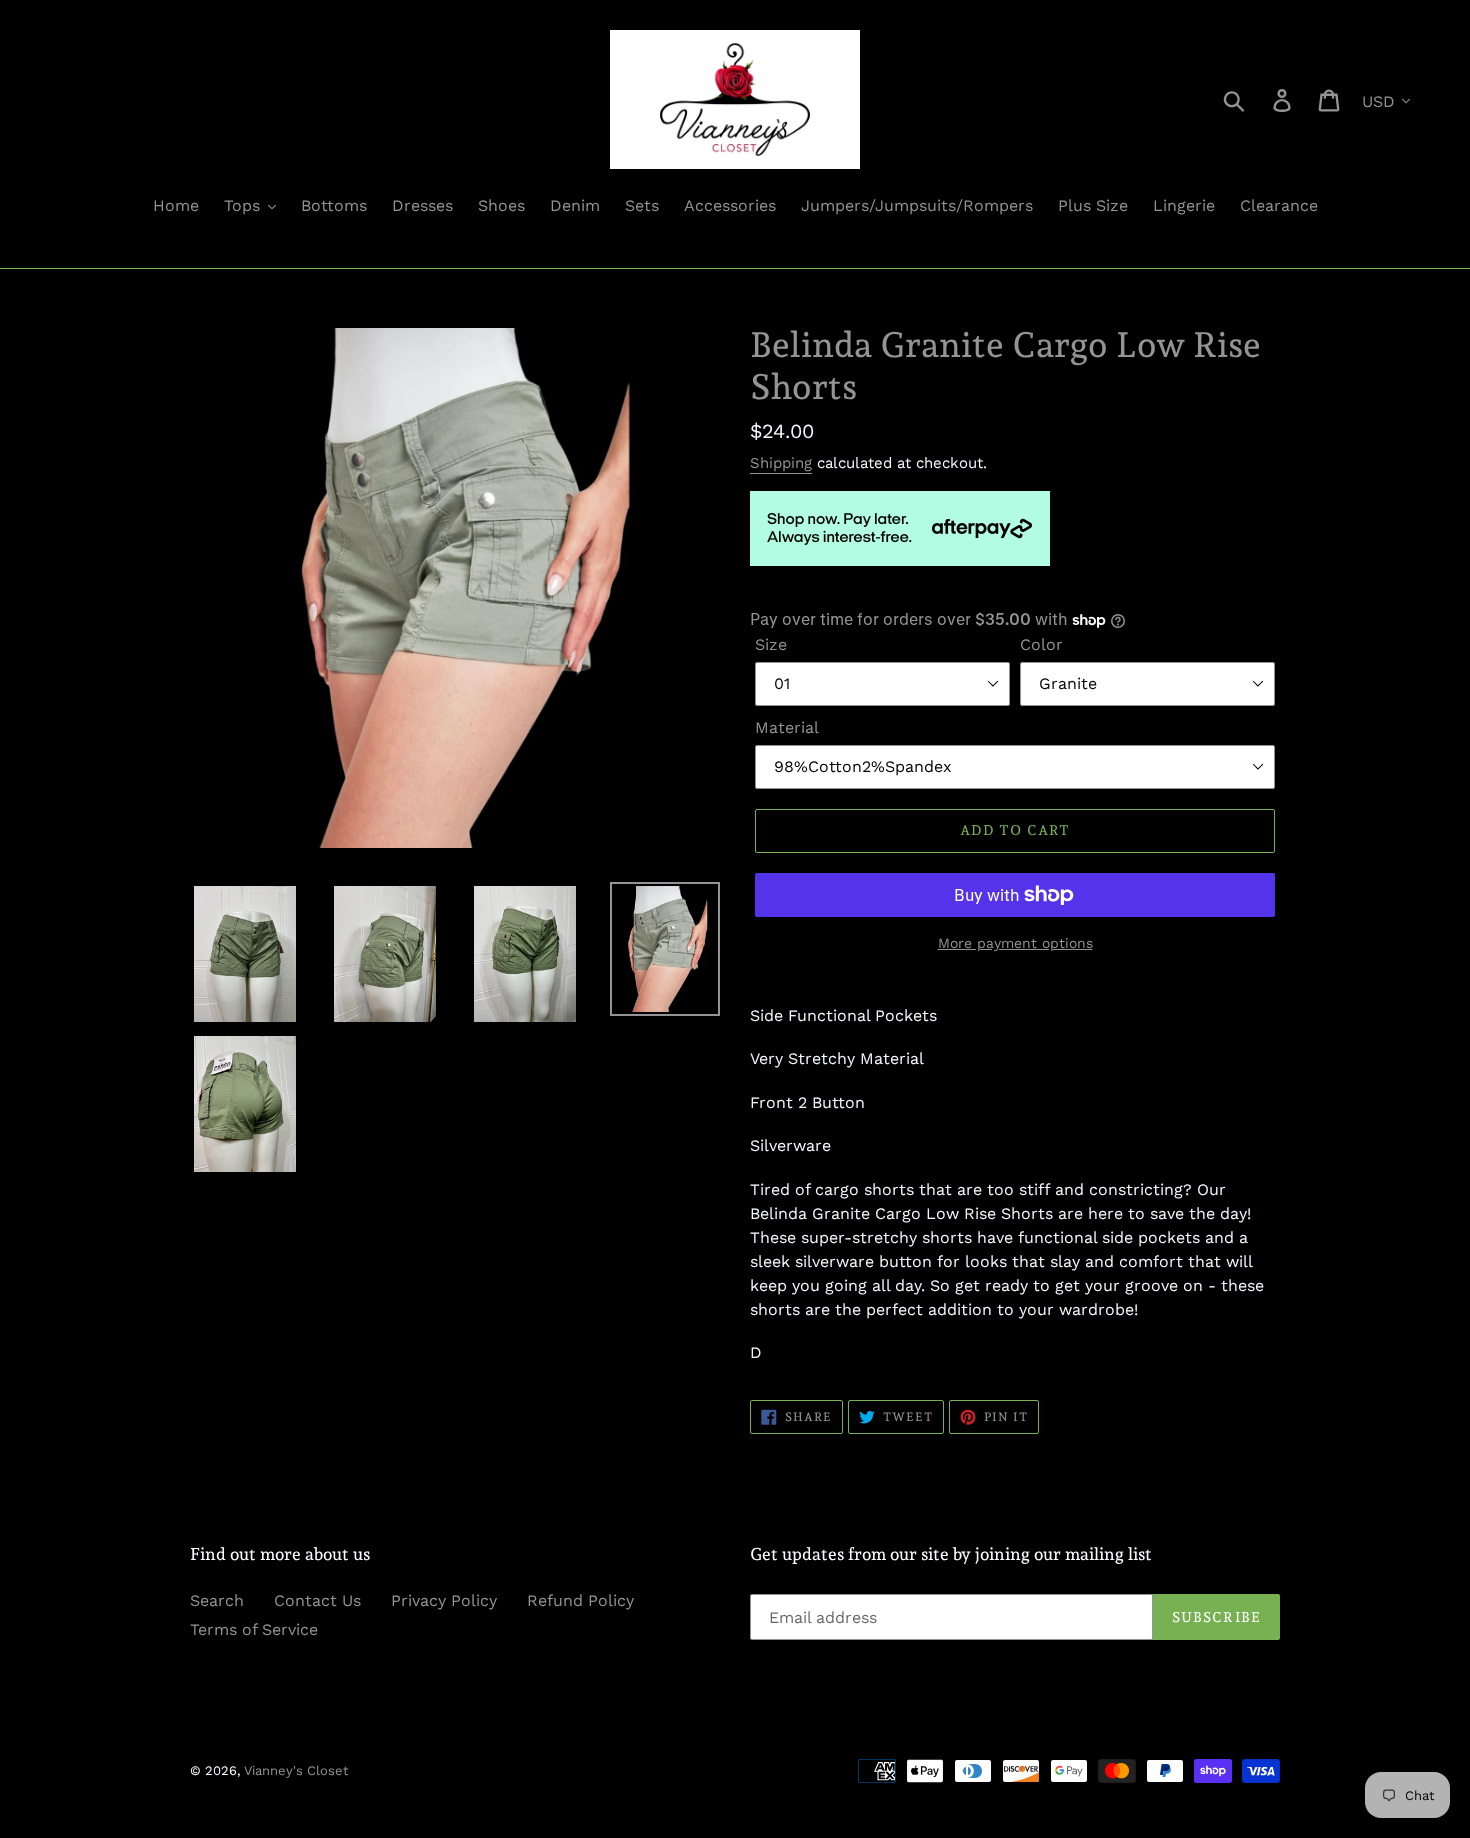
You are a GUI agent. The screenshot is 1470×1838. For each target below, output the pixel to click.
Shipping (781, 463)
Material (787, 727)
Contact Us (317, 1600)
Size (771, 644)
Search (217, 1600)
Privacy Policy (444, 1600)
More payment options (1015, 943)
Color (1041, 644)
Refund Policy (580, 1600)
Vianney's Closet (296, 1770)
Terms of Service (254, 1629)
